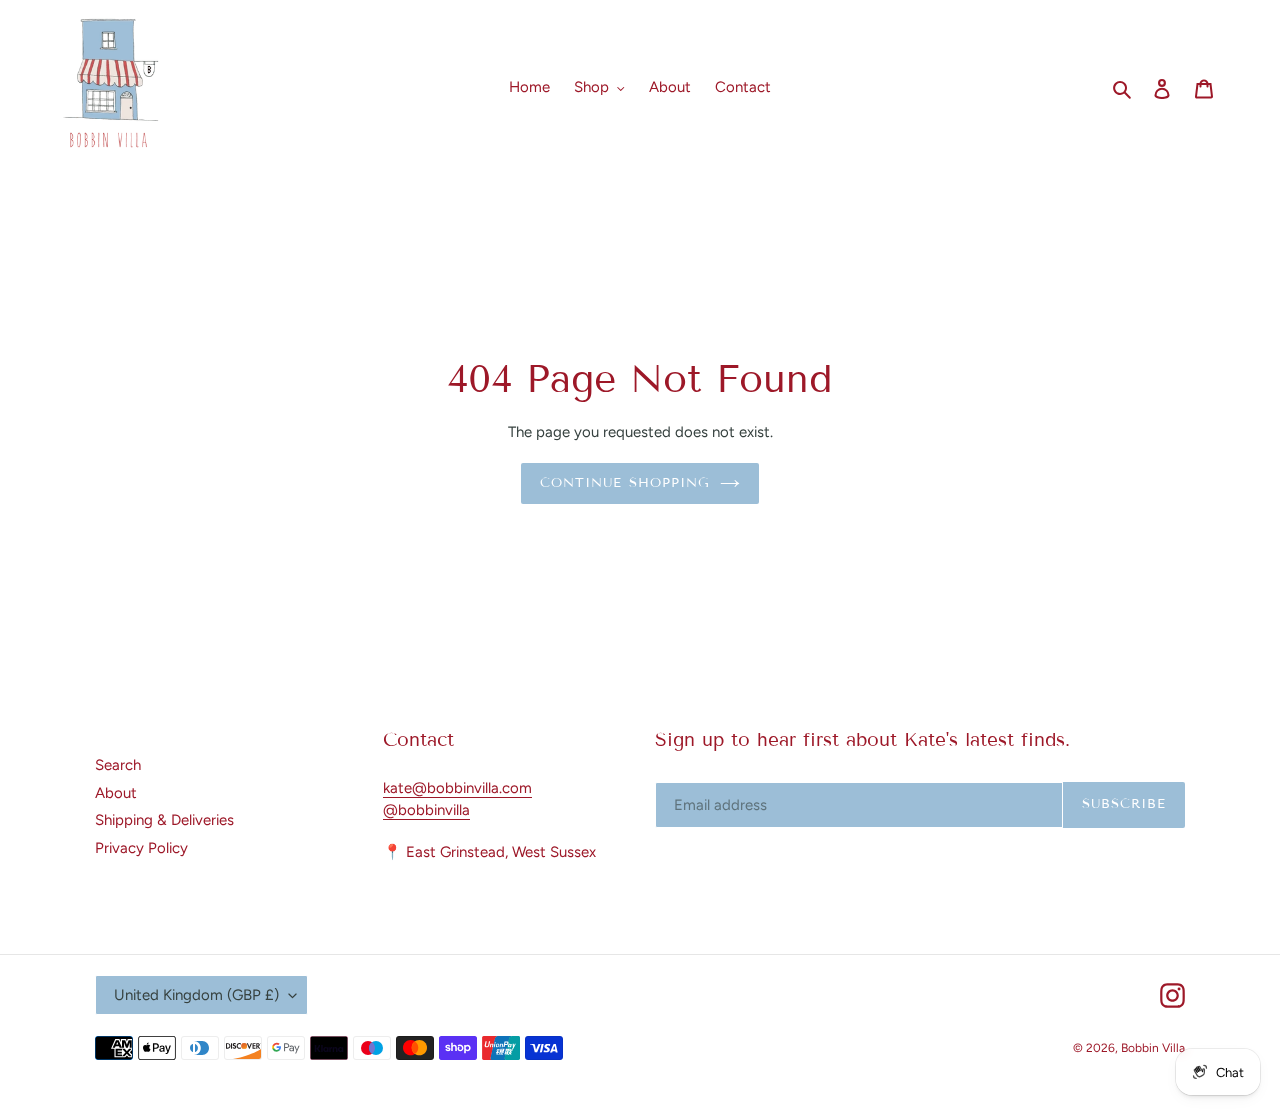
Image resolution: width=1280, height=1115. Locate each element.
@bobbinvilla (426, 810)
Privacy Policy (141, 848)
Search (118, 765)
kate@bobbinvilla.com (457, 788)
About (116, 793)
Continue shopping (625, 483)
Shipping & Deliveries (164, 820)
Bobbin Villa (1153, 1048)
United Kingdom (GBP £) (196, 995)
